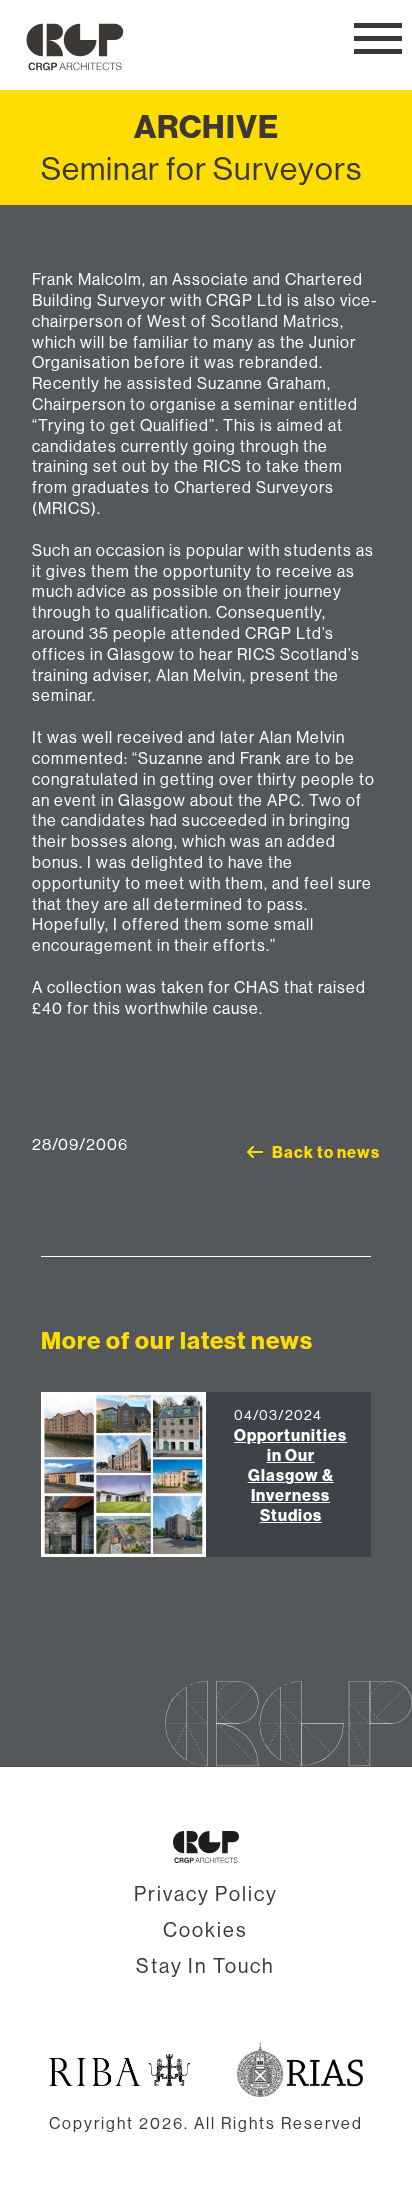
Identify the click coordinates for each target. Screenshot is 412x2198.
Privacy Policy (206, 1893)
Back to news (326, 1152)
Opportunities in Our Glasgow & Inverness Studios (290, 1475)
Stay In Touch (205, 1965)
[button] (378, 38)
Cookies (205, 1929)
